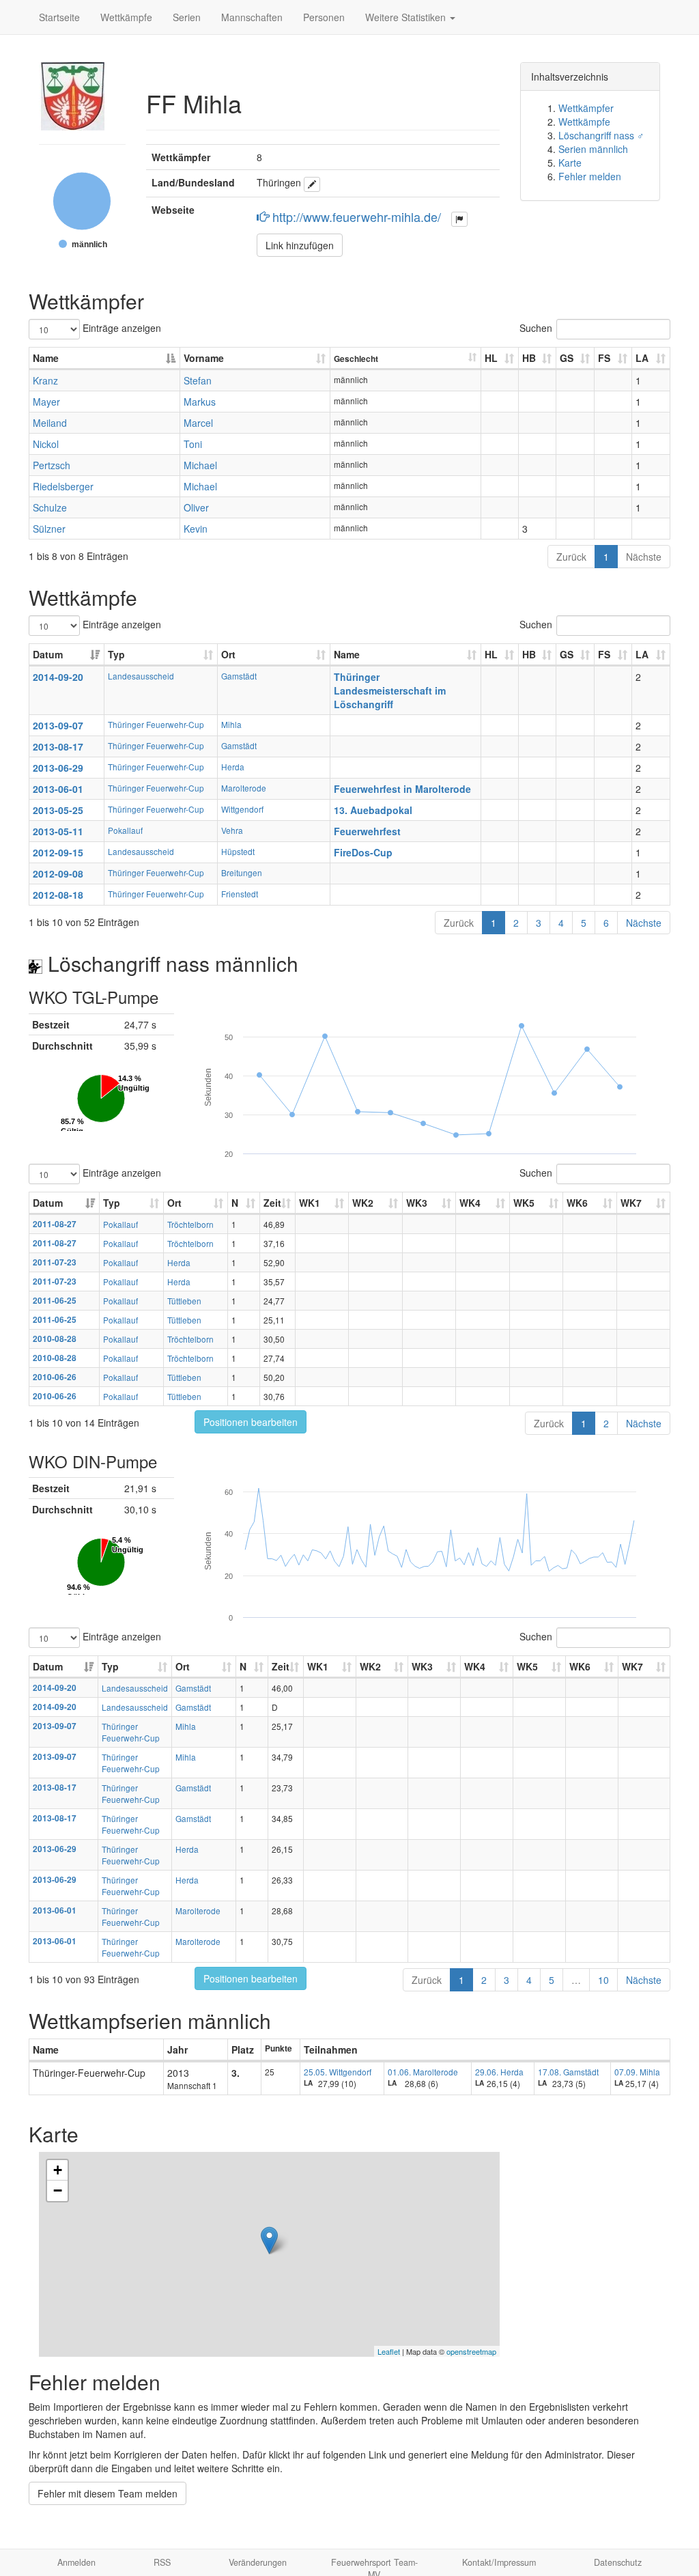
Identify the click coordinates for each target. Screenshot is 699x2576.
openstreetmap (471, 2351)
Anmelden (76, 2562)
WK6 (577, 1203)
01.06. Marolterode (423, 2072)
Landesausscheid (141, 676)
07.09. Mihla (637, 2072)
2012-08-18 (58, 895)
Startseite (59, 17)
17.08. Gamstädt (568, 2072)
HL (491, 358)
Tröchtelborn (190, 1224)
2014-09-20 (58, 677)
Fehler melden (590, 176)
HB (529, 358)
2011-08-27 (55, 1224)
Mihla (231, 724)
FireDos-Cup (363, 852)
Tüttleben (184, 1301)
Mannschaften (252, 17)
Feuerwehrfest (367, 831)
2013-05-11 (58, 831)
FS (604, 358)
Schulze (50, 507)
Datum (48, 654)
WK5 (524, 1203)
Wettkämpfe (126, 17)
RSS (162, 2562)
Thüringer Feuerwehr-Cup (156, 724)
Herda (233, 767)
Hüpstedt (238, 851)
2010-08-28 (55, 1339)
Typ (116, 654)
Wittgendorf (242, 809)
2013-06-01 (58, 789)
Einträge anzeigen (120, 328)
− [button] (58, 2190)
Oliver (196, 507)
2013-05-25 (58, 810)
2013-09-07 (58, 725)
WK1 (310, 1203)
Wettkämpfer (586, 108)
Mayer (46, 402)
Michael (200, 465)
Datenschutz (618, 2562)
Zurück (571, 557)
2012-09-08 (58, 873)
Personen (324, 17)
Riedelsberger (63, 486)
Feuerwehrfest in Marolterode (402, 789)
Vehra (232, 830)
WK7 (631, 1203)
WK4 (470, 1203)
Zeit (272, 1203)
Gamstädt (239, 676)
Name (46, 358)
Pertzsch (52, 465)
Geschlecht (356, 359)
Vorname (204, 358)
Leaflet (389, 2351)
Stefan (198, 380)
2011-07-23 (55, 1262)
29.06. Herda (499, 2072)
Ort (228, 654)
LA (642, 358)
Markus (200, 402)
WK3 (417, 1203)
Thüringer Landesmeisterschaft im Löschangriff (390, 690)
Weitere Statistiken (407, 17)
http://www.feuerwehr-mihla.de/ (357, 216)
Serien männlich (593, 149)
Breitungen (242, 872)
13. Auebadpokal (373, 810)
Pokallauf (125, 830)
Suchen (536, 328)
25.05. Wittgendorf (338, 2072)
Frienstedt (240, 894)
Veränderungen (258, 2562)
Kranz (45, 380)
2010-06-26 (55, 1377)
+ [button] (58, 2170)
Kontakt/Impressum (499, 2562)
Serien (187, 17)
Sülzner (49, 529)
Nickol (46, 444)
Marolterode (244, 788)
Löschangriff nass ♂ (601, 135)
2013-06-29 (58, 768)
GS (567, 358)
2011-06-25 (55, 1301)
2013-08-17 (58, 746)
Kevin (196, 529)
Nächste (644, 557)
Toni (193, 444)
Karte (570, 163)
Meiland (50, 423)
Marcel (198, 423)
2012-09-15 (58, 852)
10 (603, 1980)
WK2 (363, 1203)
